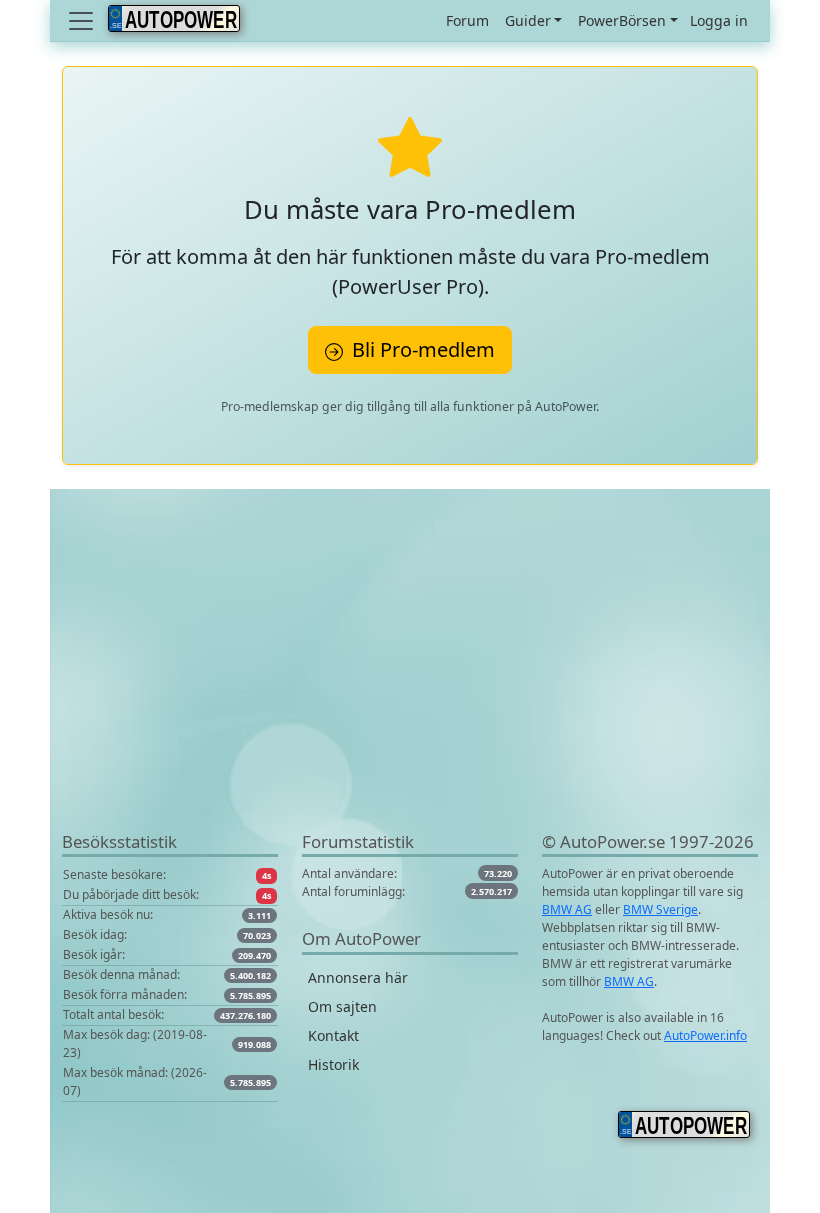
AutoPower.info (705, 1035)
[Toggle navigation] (83, 21)
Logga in (719, 20)
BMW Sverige (660, 909)
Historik (333, 1064)
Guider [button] (528, 20)
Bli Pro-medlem (421, 349)
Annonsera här (358, 977)
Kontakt (333, 1035)
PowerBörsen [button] (622, 20)
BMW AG (567, 909)
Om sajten (342, 1006)
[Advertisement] (410, 689)
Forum (467, 20)
